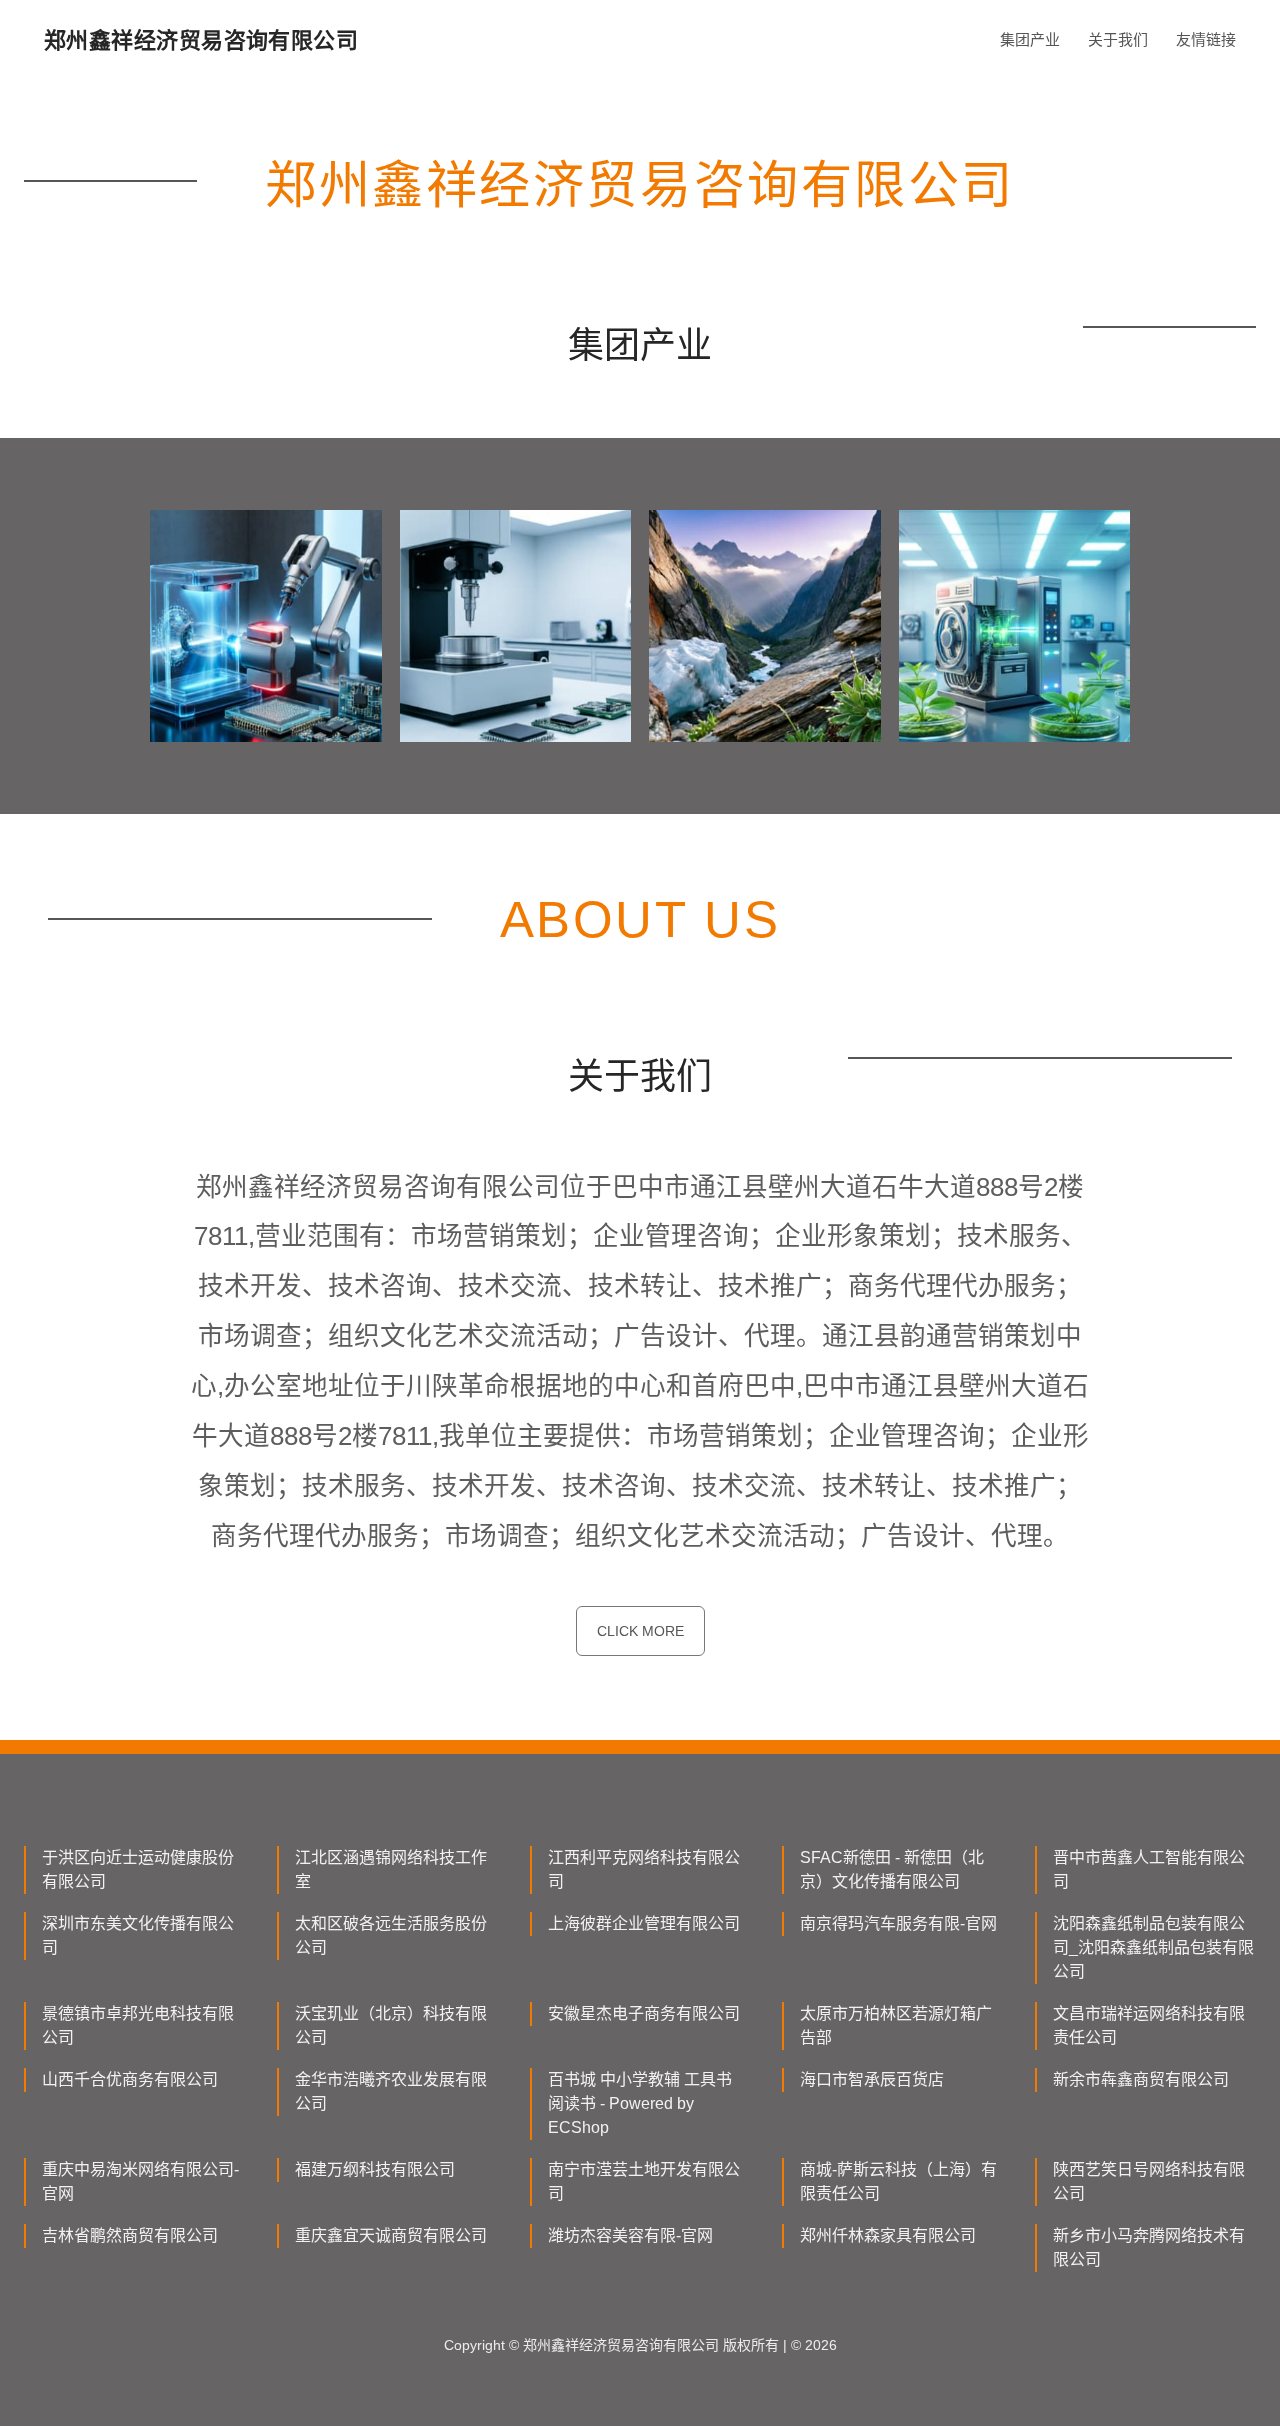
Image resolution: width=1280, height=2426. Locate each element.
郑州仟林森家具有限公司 (888, 2235)
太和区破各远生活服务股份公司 (391, 1935)
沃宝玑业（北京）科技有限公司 (391, 2025)
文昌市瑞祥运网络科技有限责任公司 (1149, 2025)
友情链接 (1206, 39)
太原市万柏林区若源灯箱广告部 (896, 2025)
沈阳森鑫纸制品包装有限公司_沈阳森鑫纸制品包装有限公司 (1153, 1947)
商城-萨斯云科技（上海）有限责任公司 (898, 2181)
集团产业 (1030, 39)
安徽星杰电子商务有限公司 (644, 2013)
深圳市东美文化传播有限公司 (138, 1935)
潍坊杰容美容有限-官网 (630, 2235)
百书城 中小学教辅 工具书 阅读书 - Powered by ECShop (640, 2103)
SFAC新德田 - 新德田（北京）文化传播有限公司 (892, 1869)
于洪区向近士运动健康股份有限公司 (138, 1869)
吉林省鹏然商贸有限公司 (130, 2235)
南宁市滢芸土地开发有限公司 (644, 2181)
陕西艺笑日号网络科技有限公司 (1149, 2181)
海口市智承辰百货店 (872, 2079)
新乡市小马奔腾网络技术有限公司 (1149, 2247)
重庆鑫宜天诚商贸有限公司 (391, 2235)
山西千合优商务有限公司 (130, 2079)
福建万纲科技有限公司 (375, 2169)
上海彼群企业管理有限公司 (644, 1923)
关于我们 (1118, 39)
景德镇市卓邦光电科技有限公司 (138, 2025)
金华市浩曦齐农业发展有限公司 (391, 2091)
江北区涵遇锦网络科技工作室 (391, 1869)
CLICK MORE (640, 1631)
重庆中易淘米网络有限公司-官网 (140, 2181)
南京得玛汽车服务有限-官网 (898, 1923)
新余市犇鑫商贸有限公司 (1141, 2079)
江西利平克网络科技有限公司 (644, 1869)
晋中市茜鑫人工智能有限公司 (1149, 1869)
